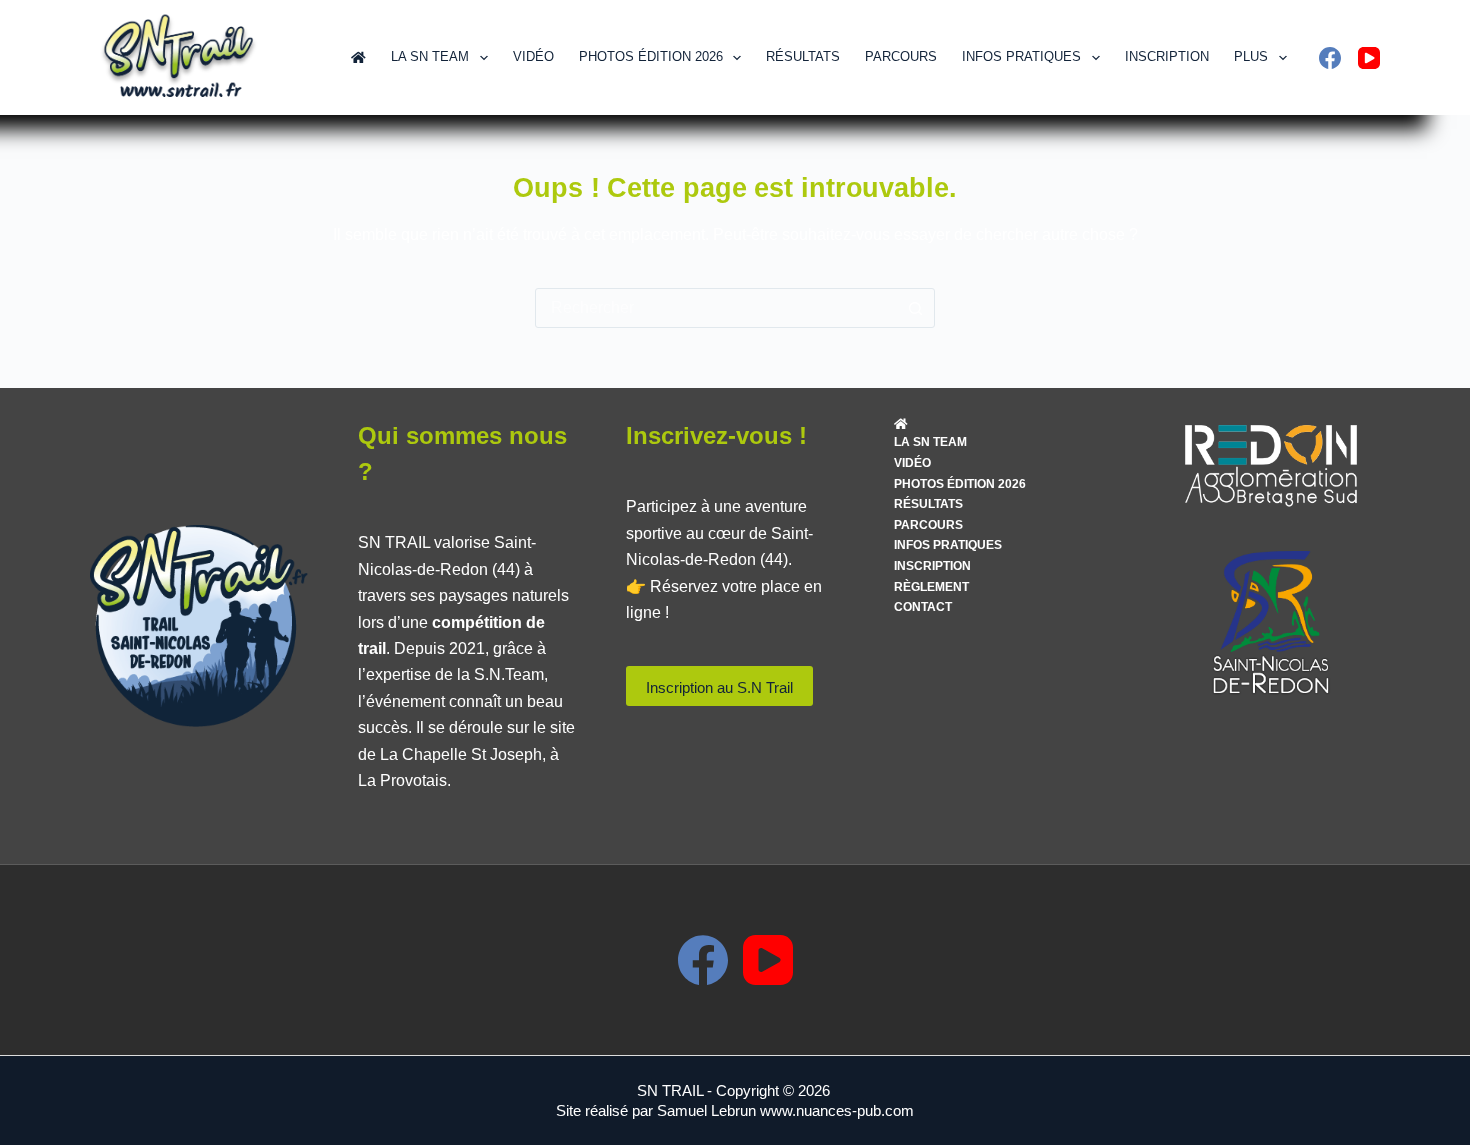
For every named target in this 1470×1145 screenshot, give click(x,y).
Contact (923, 607)
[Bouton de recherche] (915, 308)
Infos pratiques (1021, 56)
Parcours (901, 56)
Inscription (1167, 56)
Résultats (803, 56)
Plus (1251, 56)
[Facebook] (1330, 58)
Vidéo (533, 56)
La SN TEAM (430, 56)
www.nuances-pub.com (837, 1110)
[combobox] (716, 308)
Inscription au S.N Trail (719, 687)
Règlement (931, 587)
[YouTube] (1369, 58)
